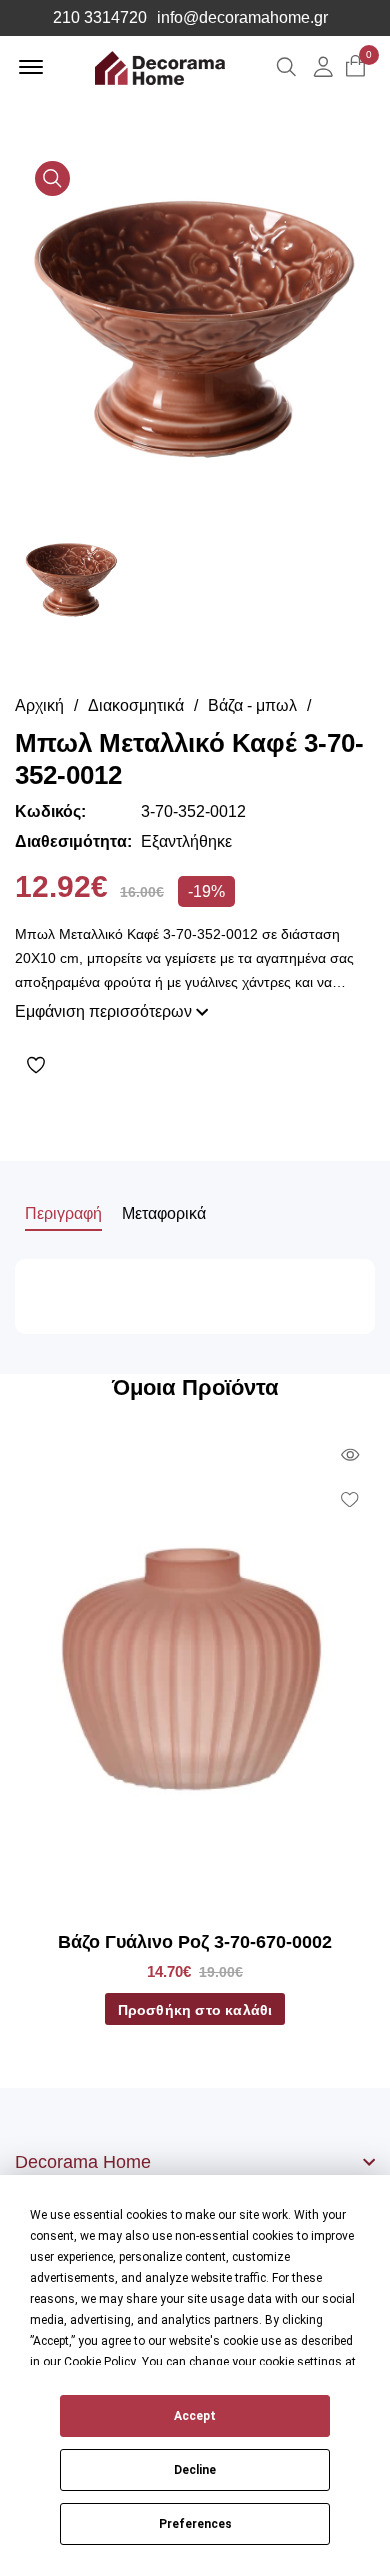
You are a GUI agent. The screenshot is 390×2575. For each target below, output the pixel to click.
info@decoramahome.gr (242, 18)
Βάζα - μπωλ (252, 705)
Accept (195, 2416)
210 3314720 (100, 18)
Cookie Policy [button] (100, 2362)
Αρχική (39, 705)
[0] (355, 67)
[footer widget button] (195, 2162)
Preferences (195, 2524)
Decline (195, 2470)
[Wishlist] (200, 1065)
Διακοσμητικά (136, 705)
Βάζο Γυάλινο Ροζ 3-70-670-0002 (195, 1942)
